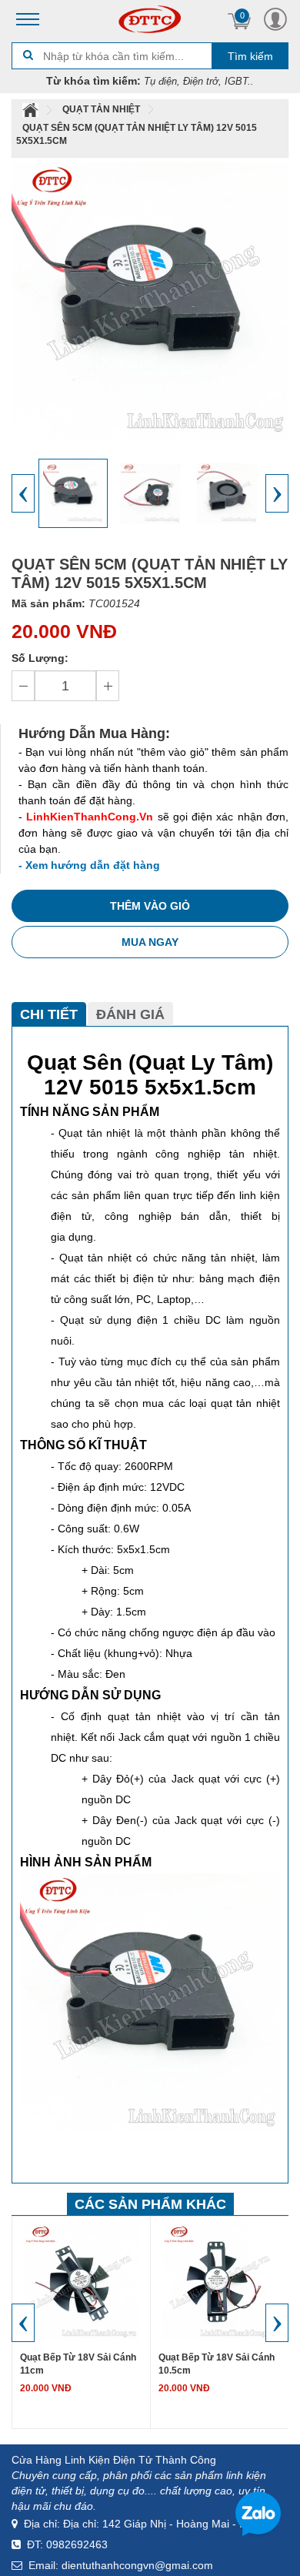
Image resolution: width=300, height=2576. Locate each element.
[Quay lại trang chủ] (32, 109)
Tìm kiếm (250, 56)
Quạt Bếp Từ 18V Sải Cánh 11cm (78, 2364)
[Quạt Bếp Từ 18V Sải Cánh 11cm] (82, 2281)
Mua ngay (150, 942)
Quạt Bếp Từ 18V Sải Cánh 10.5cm (217, 2364)
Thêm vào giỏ (150, 906)
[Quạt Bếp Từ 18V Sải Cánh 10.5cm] (220, 2281)
